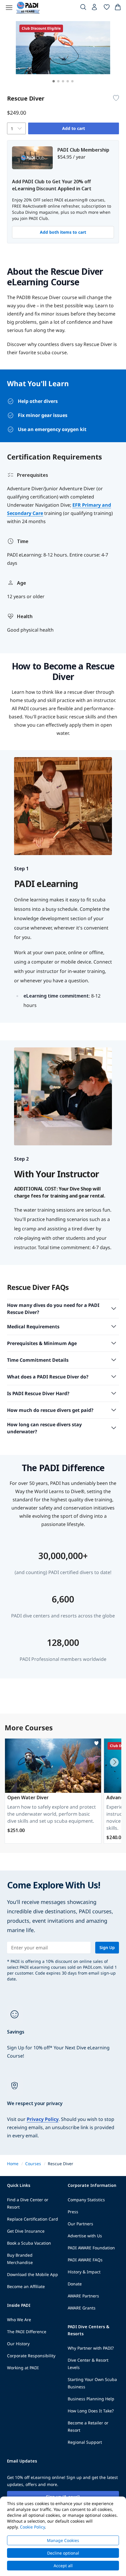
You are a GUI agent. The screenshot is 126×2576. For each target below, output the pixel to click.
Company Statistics (86, 2200)
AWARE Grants (82, 2308)
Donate (75, 2284)
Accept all (63, 2566)
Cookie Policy (32, 2527)
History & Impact (84, 2272)
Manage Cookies (63, 2540)
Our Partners (80, 2224)
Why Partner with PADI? (91, 2348)
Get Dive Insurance (26, 2231)
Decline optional (63, 2553)
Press (73, 2212)
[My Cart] (118, 8)
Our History (18, 2344)
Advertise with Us (85, 2236)
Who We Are (19, 2320)
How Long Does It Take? (91, 2411)
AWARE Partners (83, 2296)
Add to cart (74, 128)
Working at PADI (23, 2368)
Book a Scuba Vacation (29, 2243)
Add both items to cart (63, 232)
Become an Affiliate (26, 2286)
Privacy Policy (43, 2119)
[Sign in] (95, 9)
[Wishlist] (107, 8)
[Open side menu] (9, 8)
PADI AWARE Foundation (91, 2248)
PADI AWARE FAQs (85, 2260)
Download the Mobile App (33, 2274)
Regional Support (85, 2442)
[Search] (83, 8)
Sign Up (107, 1947)
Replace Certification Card (33, 2219)
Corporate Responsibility (31, 2356)
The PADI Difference (27, 2332)
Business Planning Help (91, 2399)
